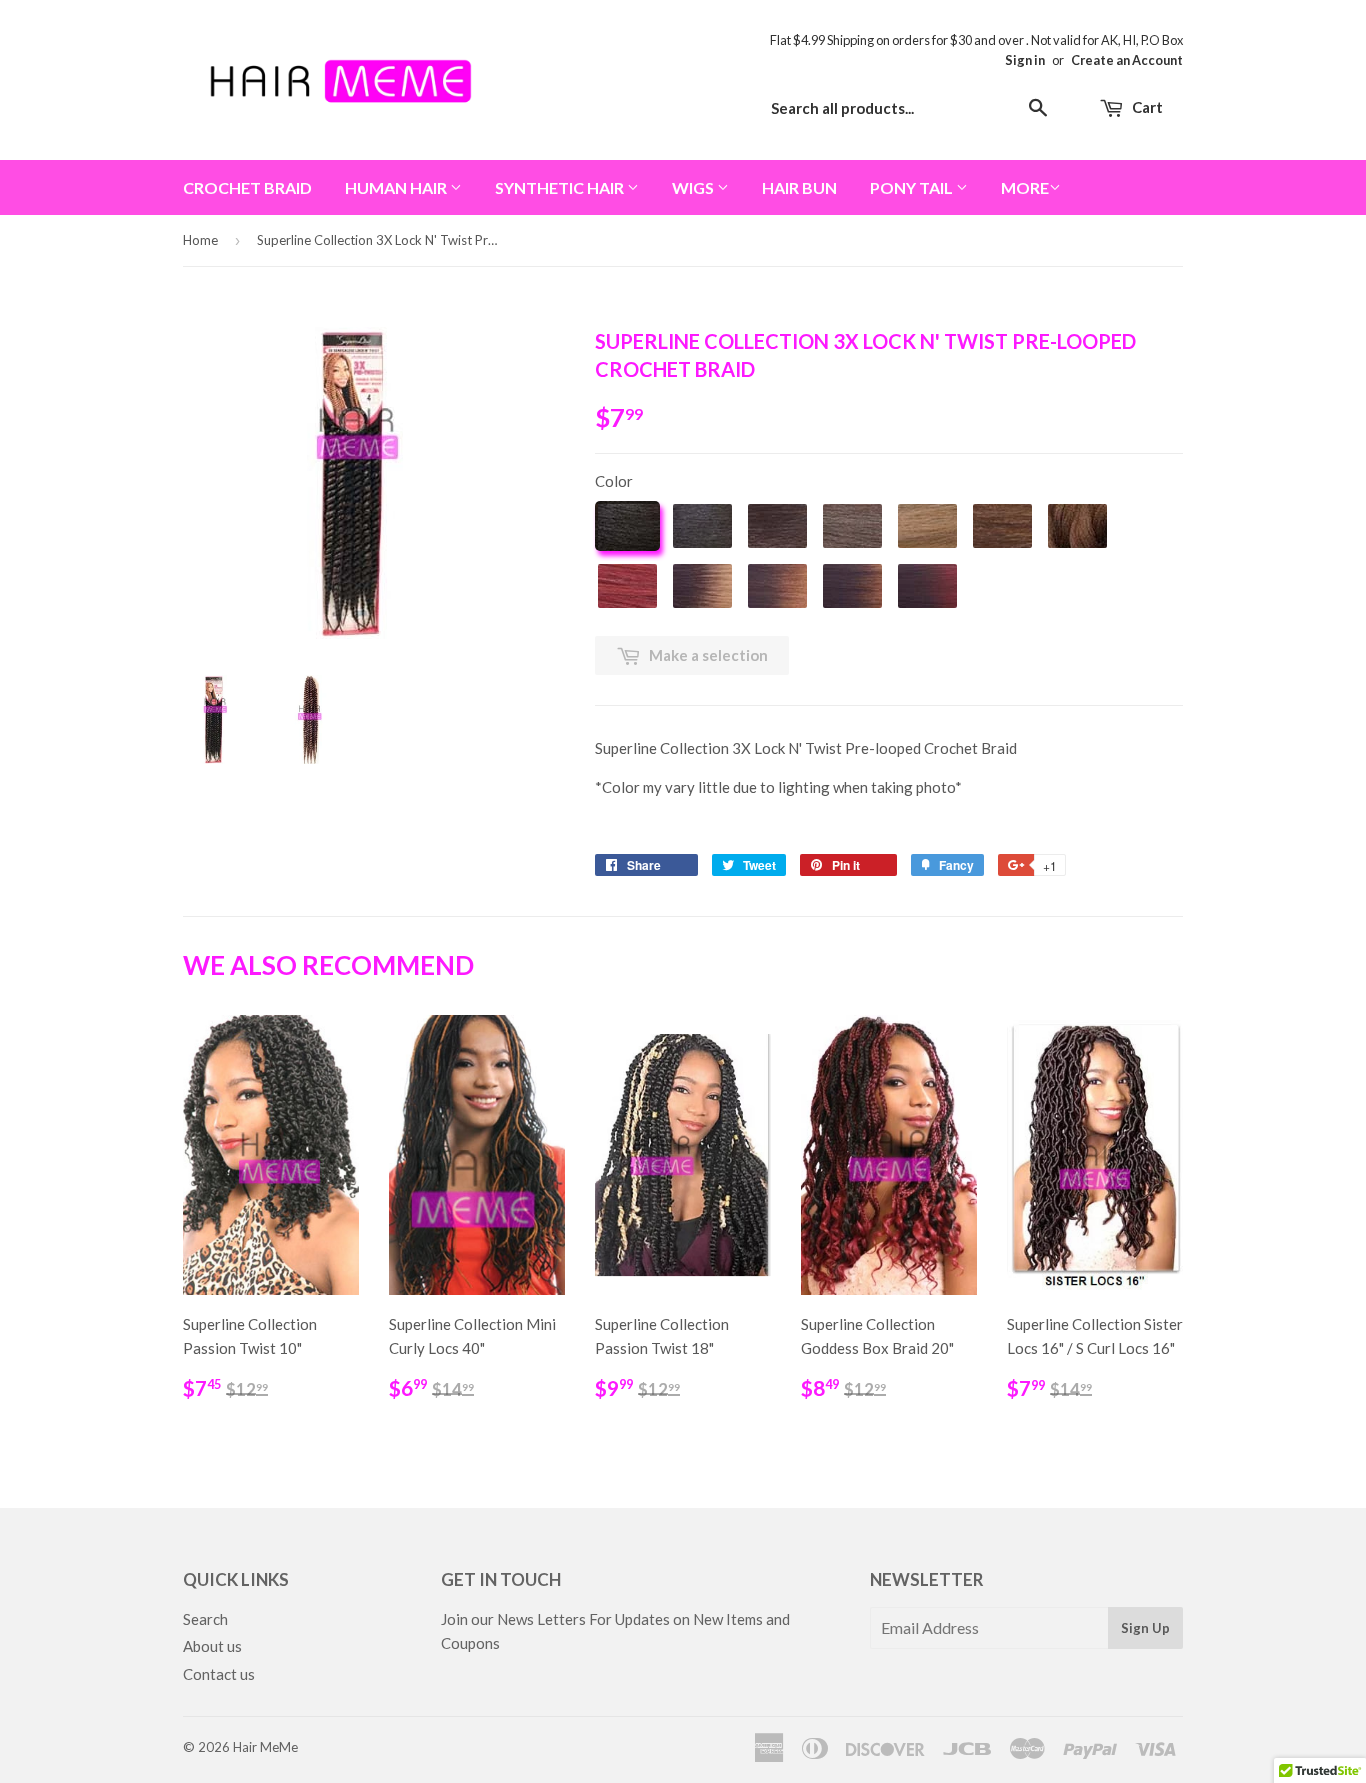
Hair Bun (799, 187)
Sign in (1025, 60)
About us (212, 1646)
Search (205, 1619)
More (1025, 187)
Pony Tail (913, 187)
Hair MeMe (265, 1747)
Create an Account (1127, 60)
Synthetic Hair (561, 187)
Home (200, 240)
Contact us (219, 1674)
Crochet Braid (247, 187)
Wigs (694, 187)
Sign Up (1145, 1628)
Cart (1146, 107)
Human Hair (397, 187)
